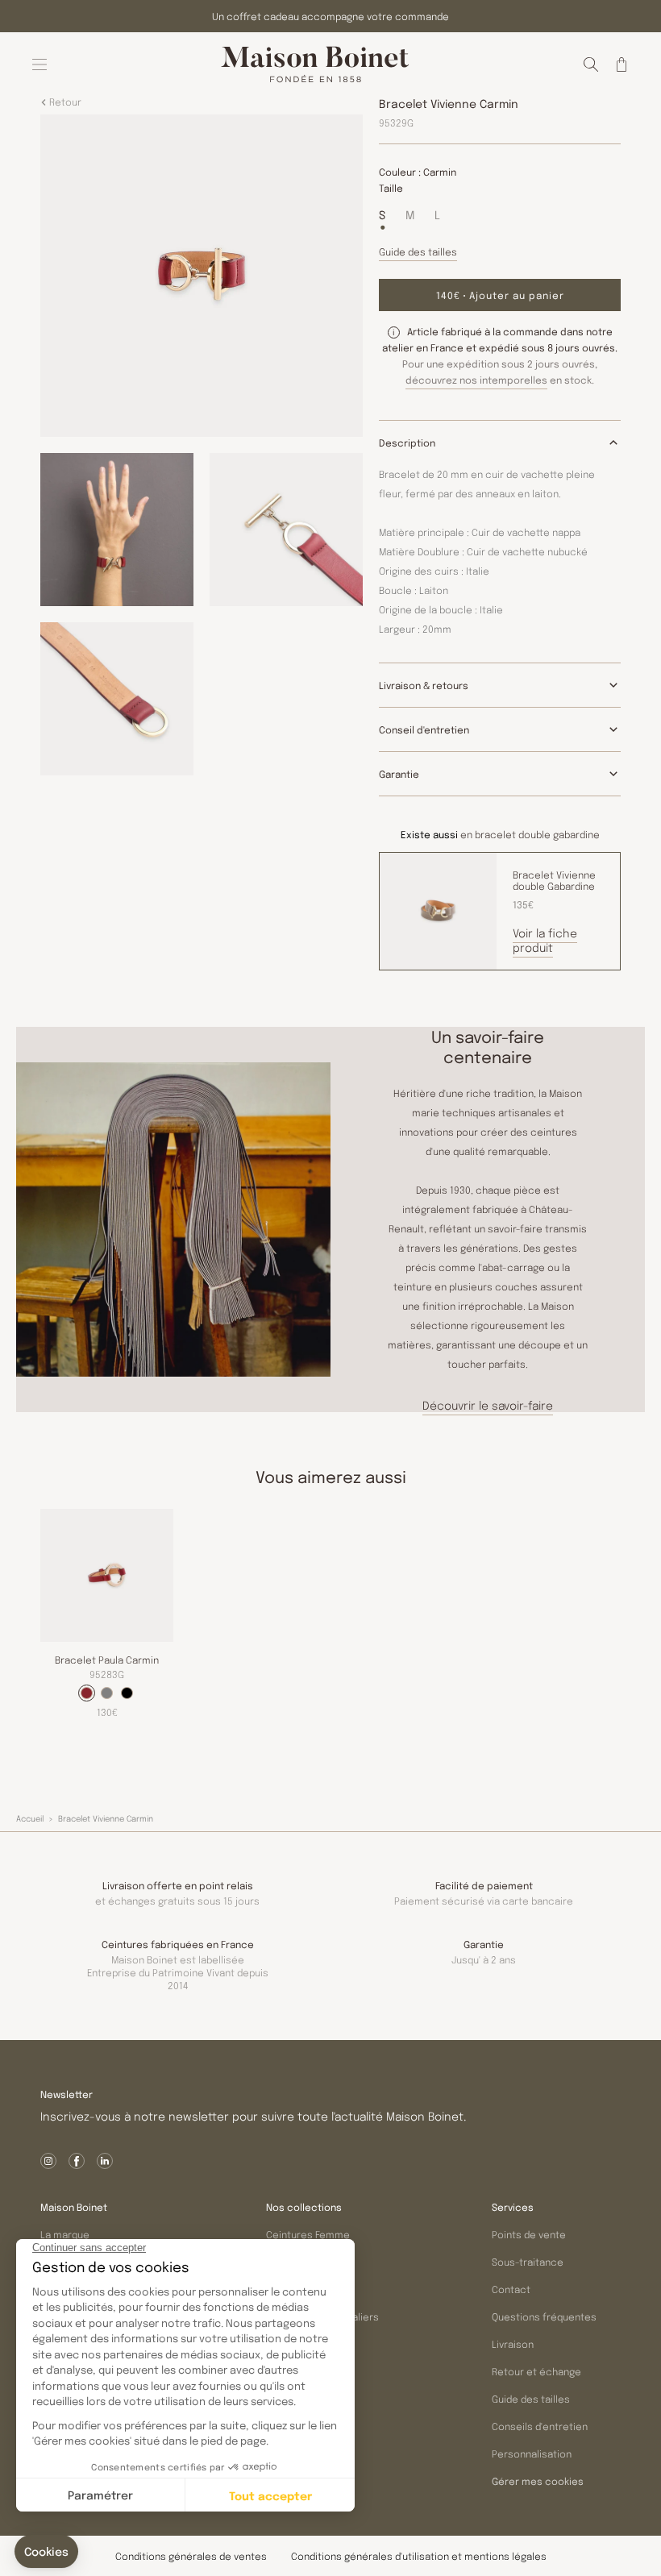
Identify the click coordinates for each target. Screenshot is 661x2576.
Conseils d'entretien (540, 2426)
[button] (591, 64)
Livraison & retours (424, 685)
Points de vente (529, 2234)
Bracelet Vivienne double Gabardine (554, 880)
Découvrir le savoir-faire (488, 1405)
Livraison (513, 2344)
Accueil (30, 1818)
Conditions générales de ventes (191, 2556)
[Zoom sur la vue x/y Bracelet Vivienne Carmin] (202, 276)
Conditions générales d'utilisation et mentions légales (419, 2556)
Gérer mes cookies (538, 2482)
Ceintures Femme (308, 2234)
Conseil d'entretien (424, 729)
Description (407, 442)
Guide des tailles (531, 2399)
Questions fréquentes (544, 2316)
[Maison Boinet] (315, 64)
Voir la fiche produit (545, 940)
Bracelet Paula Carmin (107, 1660)
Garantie (399, 774)
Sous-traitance (528, 2262)
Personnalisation (532, 2453)
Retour (64, 102)
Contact (511, 2289)
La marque (65, 2234)
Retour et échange (536, 2371)
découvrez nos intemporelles (476, 380)
